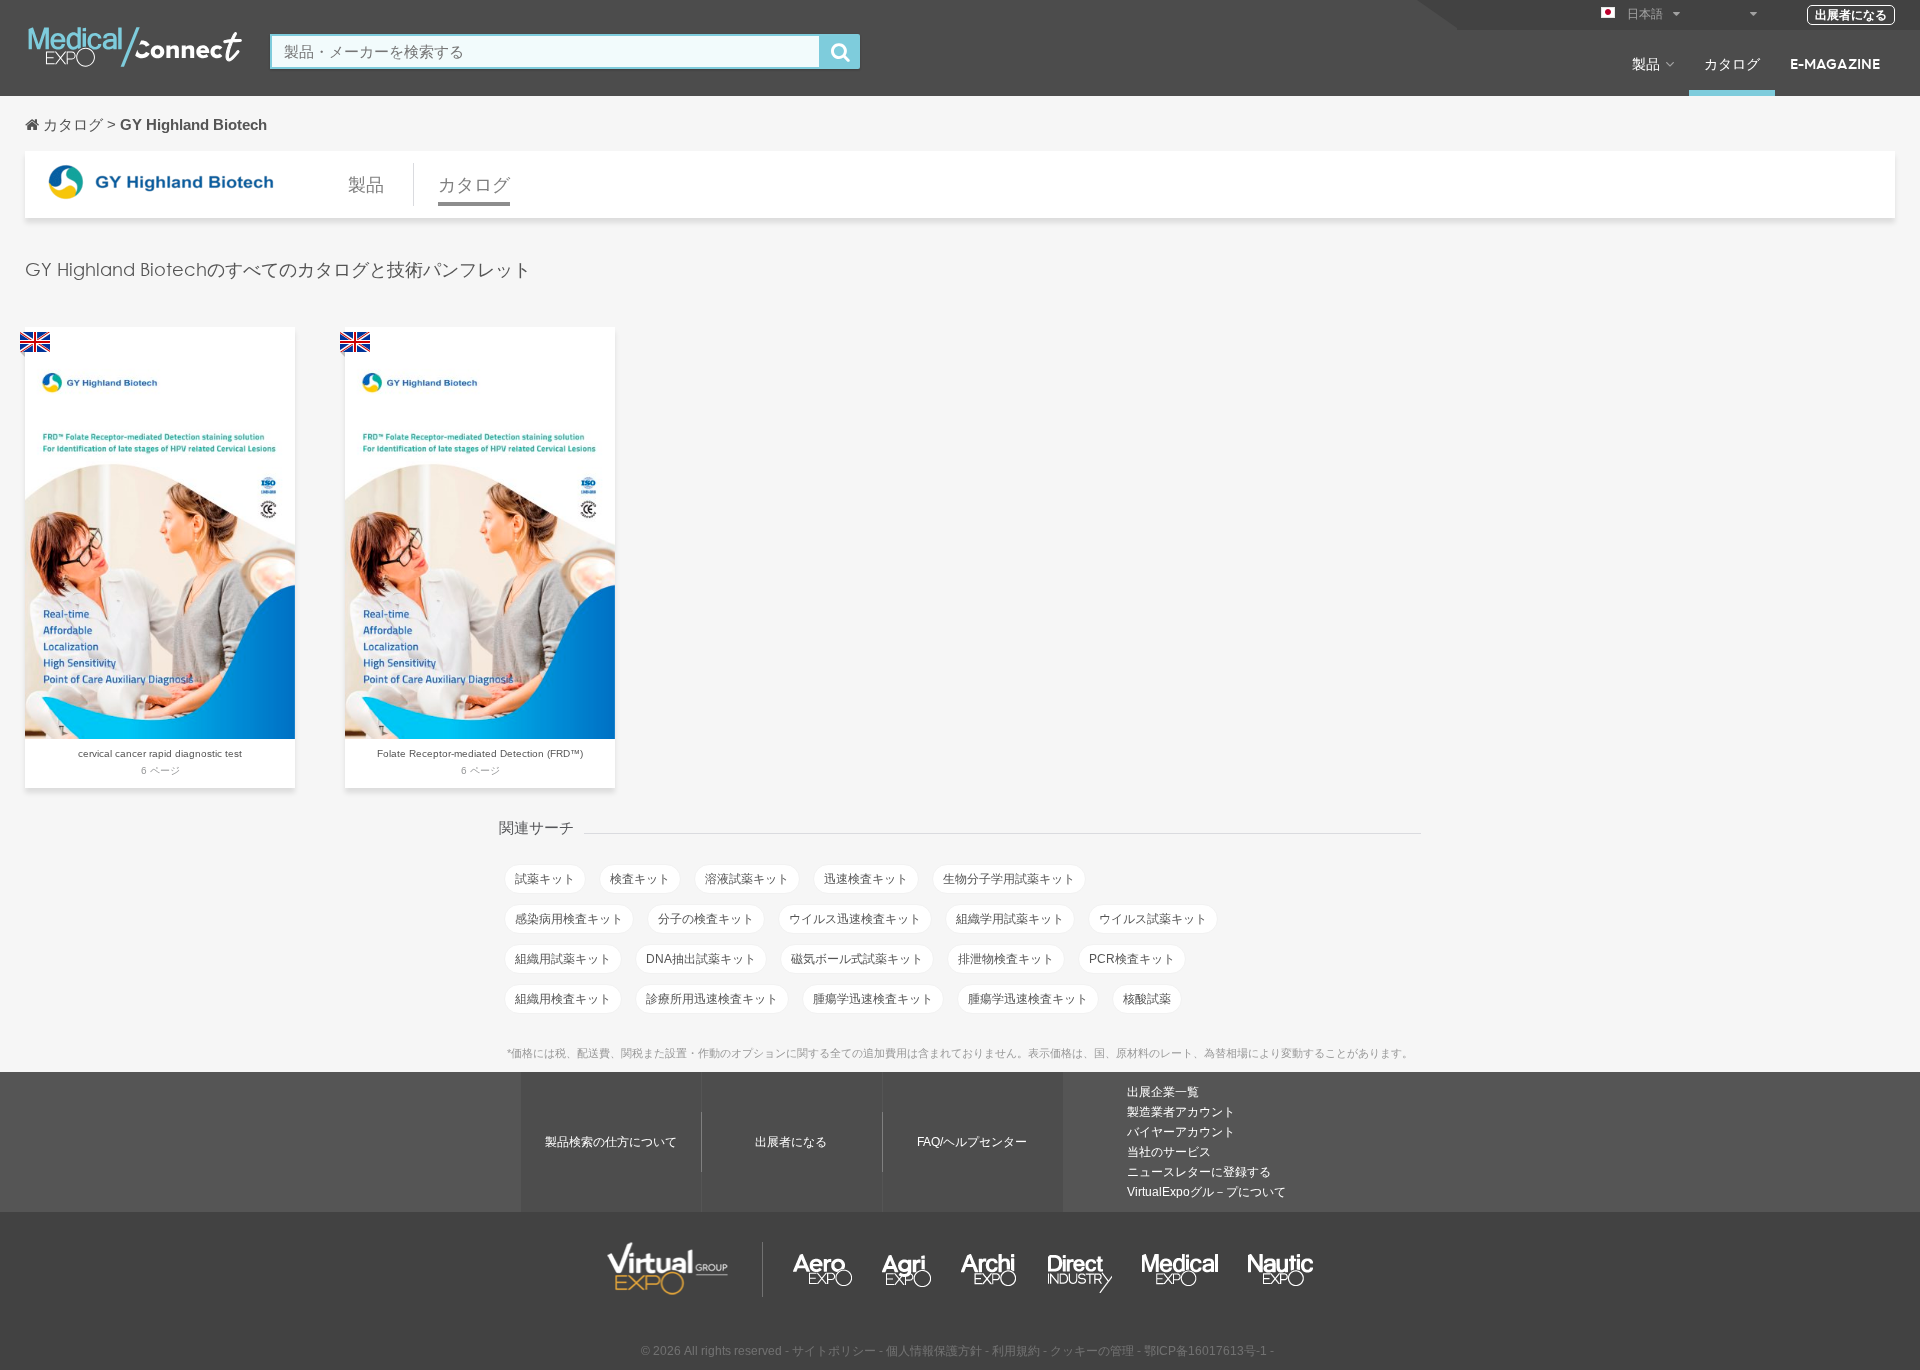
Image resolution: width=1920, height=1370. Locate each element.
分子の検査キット (706, 919)
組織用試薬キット (563, 959)
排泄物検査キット (1006, 959)
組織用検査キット (563, 999)
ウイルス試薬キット (1153, 919)
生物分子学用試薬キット (1009, 879)
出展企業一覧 (1163, 1092)
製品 (1646, 63)
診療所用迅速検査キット (712, 999)
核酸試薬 (1147, 999)
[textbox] (545, 51)
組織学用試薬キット (1010, 919)
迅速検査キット (866, 879)
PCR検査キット (1132, 959)
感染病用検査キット (569, 919)
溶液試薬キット (747, 879)
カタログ (1732, 63)
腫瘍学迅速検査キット (873, 999)
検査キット (640, 879)
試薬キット (545, 879)
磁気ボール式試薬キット (857, 959)
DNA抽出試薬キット (701, 959)
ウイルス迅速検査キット (855, 919)
